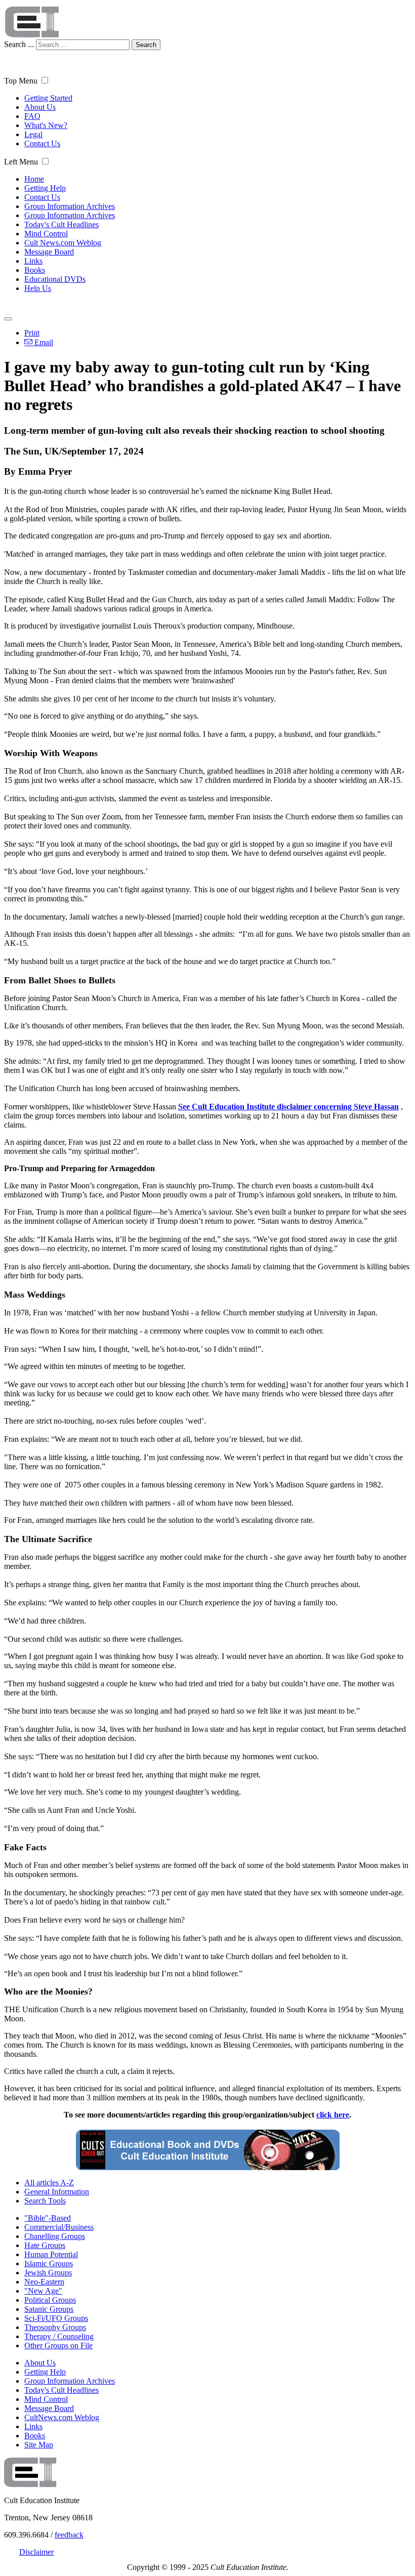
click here (333, 2115)
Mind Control (46, 234)
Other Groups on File (58, 2345)
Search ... (19, 44)
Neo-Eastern (44, 2282)
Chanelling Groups (55, 2236)
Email (43, 342)
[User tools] (8, 319)
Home (34, 179)
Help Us (38, 288)
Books (35, 270)
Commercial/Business (59, 2227)
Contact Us (42, 143)
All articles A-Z (49, 2183)
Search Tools (45, 2201)
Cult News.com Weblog (63, 243)
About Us (40, 107)
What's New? (46, 125)
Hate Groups (45, 2245)
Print (32, 333)
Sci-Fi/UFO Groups (56, 2318)
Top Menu (21, 81)
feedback (69, 2535)
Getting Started (48, 98)
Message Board (49, 252)
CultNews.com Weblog (62, 2417)
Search (146, 45)
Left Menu (21, 162)
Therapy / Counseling (59, 2336)
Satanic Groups (49, 2309)
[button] (45, 80)
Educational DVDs (55, 279)
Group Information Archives (70, 206)
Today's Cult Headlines (61, 224)
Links (33, 261)
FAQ (32, 116)
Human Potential (51, 2254)
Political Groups (50, 2300)
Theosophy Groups (55, 2327)
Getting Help (45, 188)
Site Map (39, 2445)
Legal (33, 134)
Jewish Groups (48, 2273)
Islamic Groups (49, 2263)
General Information (57, 2192)
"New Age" (43, 2291)
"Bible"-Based (48, 2218)
